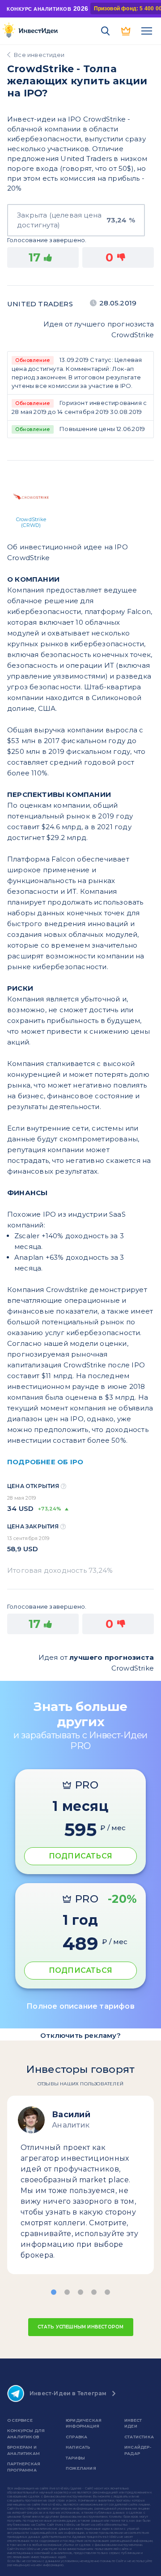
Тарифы (75, 2458)
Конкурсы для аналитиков (26, 2434)
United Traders (40, 304)
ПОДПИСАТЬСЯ (80, 1856)
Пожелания (81, 2468)
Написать (78, 2447)
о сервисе (20, 2420)
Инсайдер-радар (138, 2450)
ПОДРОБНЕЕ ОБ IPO (45, 1462)
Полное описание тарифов (80, 2006)
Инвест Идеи (133, 2423)
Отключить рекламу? (80, 2035)
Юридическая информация (84, 2423)
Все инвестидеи (39, 55)
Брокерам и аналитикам (23, 2450)
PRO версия (126, 31)
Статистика (139, 2437)
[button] (54, 2292)
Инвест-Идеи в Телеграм (68, 2393)
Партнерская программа (24, 2467)
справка (76, 2437)
